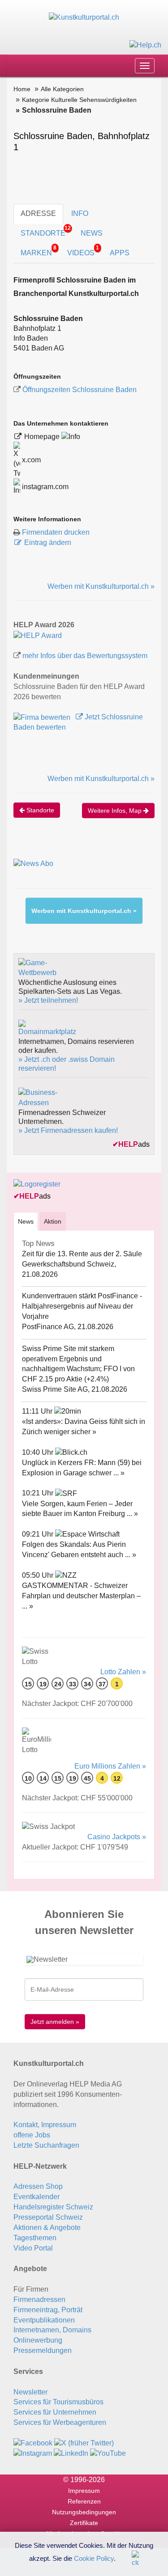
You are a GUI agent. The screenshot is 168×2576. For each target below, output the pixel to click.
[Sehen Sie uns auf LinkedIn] (71, 2453)
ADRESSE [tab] (38, 213)
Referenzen (84, 2501)
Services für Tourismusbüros (58, 2402)
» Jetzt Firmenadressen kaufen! (68, 1130)
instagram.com (44, 487)
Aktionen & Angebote (47, 2228)
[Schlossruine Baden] (38, 635)
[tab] (26, 1221)
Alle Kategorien (62, 89)
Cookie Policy (94, 2558)
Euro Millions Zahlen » (110, 1766)
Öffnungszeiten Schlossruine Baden (80, 390)
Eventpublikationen (44, 2320)
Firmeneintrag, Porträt (48, 2310)
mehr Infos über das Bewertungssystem (85, 656)
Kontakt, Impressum (45, 2125)
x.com (30, 460)
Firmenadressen (39, 2299)
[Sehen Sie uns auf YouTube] (108, 2453)
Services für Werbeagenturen (60, 2422)
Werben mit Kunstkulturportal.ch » (101, 586)
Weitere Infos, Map (116, 811)
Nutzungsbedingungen (84, 2512)
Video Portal (33, 2248)
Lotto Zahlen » (123, 1672)
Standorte (39, 810)
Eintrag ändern (48, 543)
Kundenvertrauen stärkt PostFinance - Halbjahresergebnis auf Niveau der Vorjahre (82, 1306)
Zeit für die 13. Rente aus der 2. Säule (82, 1254)
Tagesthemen (35, 2238)
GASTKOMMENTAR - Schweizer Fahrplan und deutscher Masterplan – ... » (81, 1596)
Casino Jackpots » (117, 1837)
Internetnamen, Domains (52, 2330)
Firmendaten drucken (56, 532)
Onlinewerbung (38, 2340)
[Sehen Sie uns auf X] (84, 2443)
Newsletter (30, 2392)
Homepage (43, 437)
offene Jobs (32, 2135)
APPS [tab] (120, 253)
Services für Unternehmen (55, 2412)
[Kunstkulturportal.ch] (84, 17)
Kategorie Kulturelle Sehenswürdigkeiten (79, 100)
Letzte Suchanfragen (46, 2145)
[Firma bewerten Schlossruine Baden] (43, 717)
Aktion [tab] (53, 1221)
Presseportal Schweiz (48, 2217)
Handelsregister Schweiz (53, 2207)
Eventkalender (37, 2197)
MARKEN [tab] (39, 251)
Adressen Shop (38, 2186)
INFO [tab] (80, 213)
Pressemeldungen (43, 2350)
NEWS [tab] (92, 233)
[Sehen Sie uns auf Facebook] (33, 2443)
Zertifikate (84, 2523)
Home (22, 89)
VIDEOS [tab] (83, 251)
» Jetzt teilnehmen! (48, 1000)
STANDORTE (46, 231)
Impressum (84, 2491)
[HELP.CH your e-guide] (145, 44)
